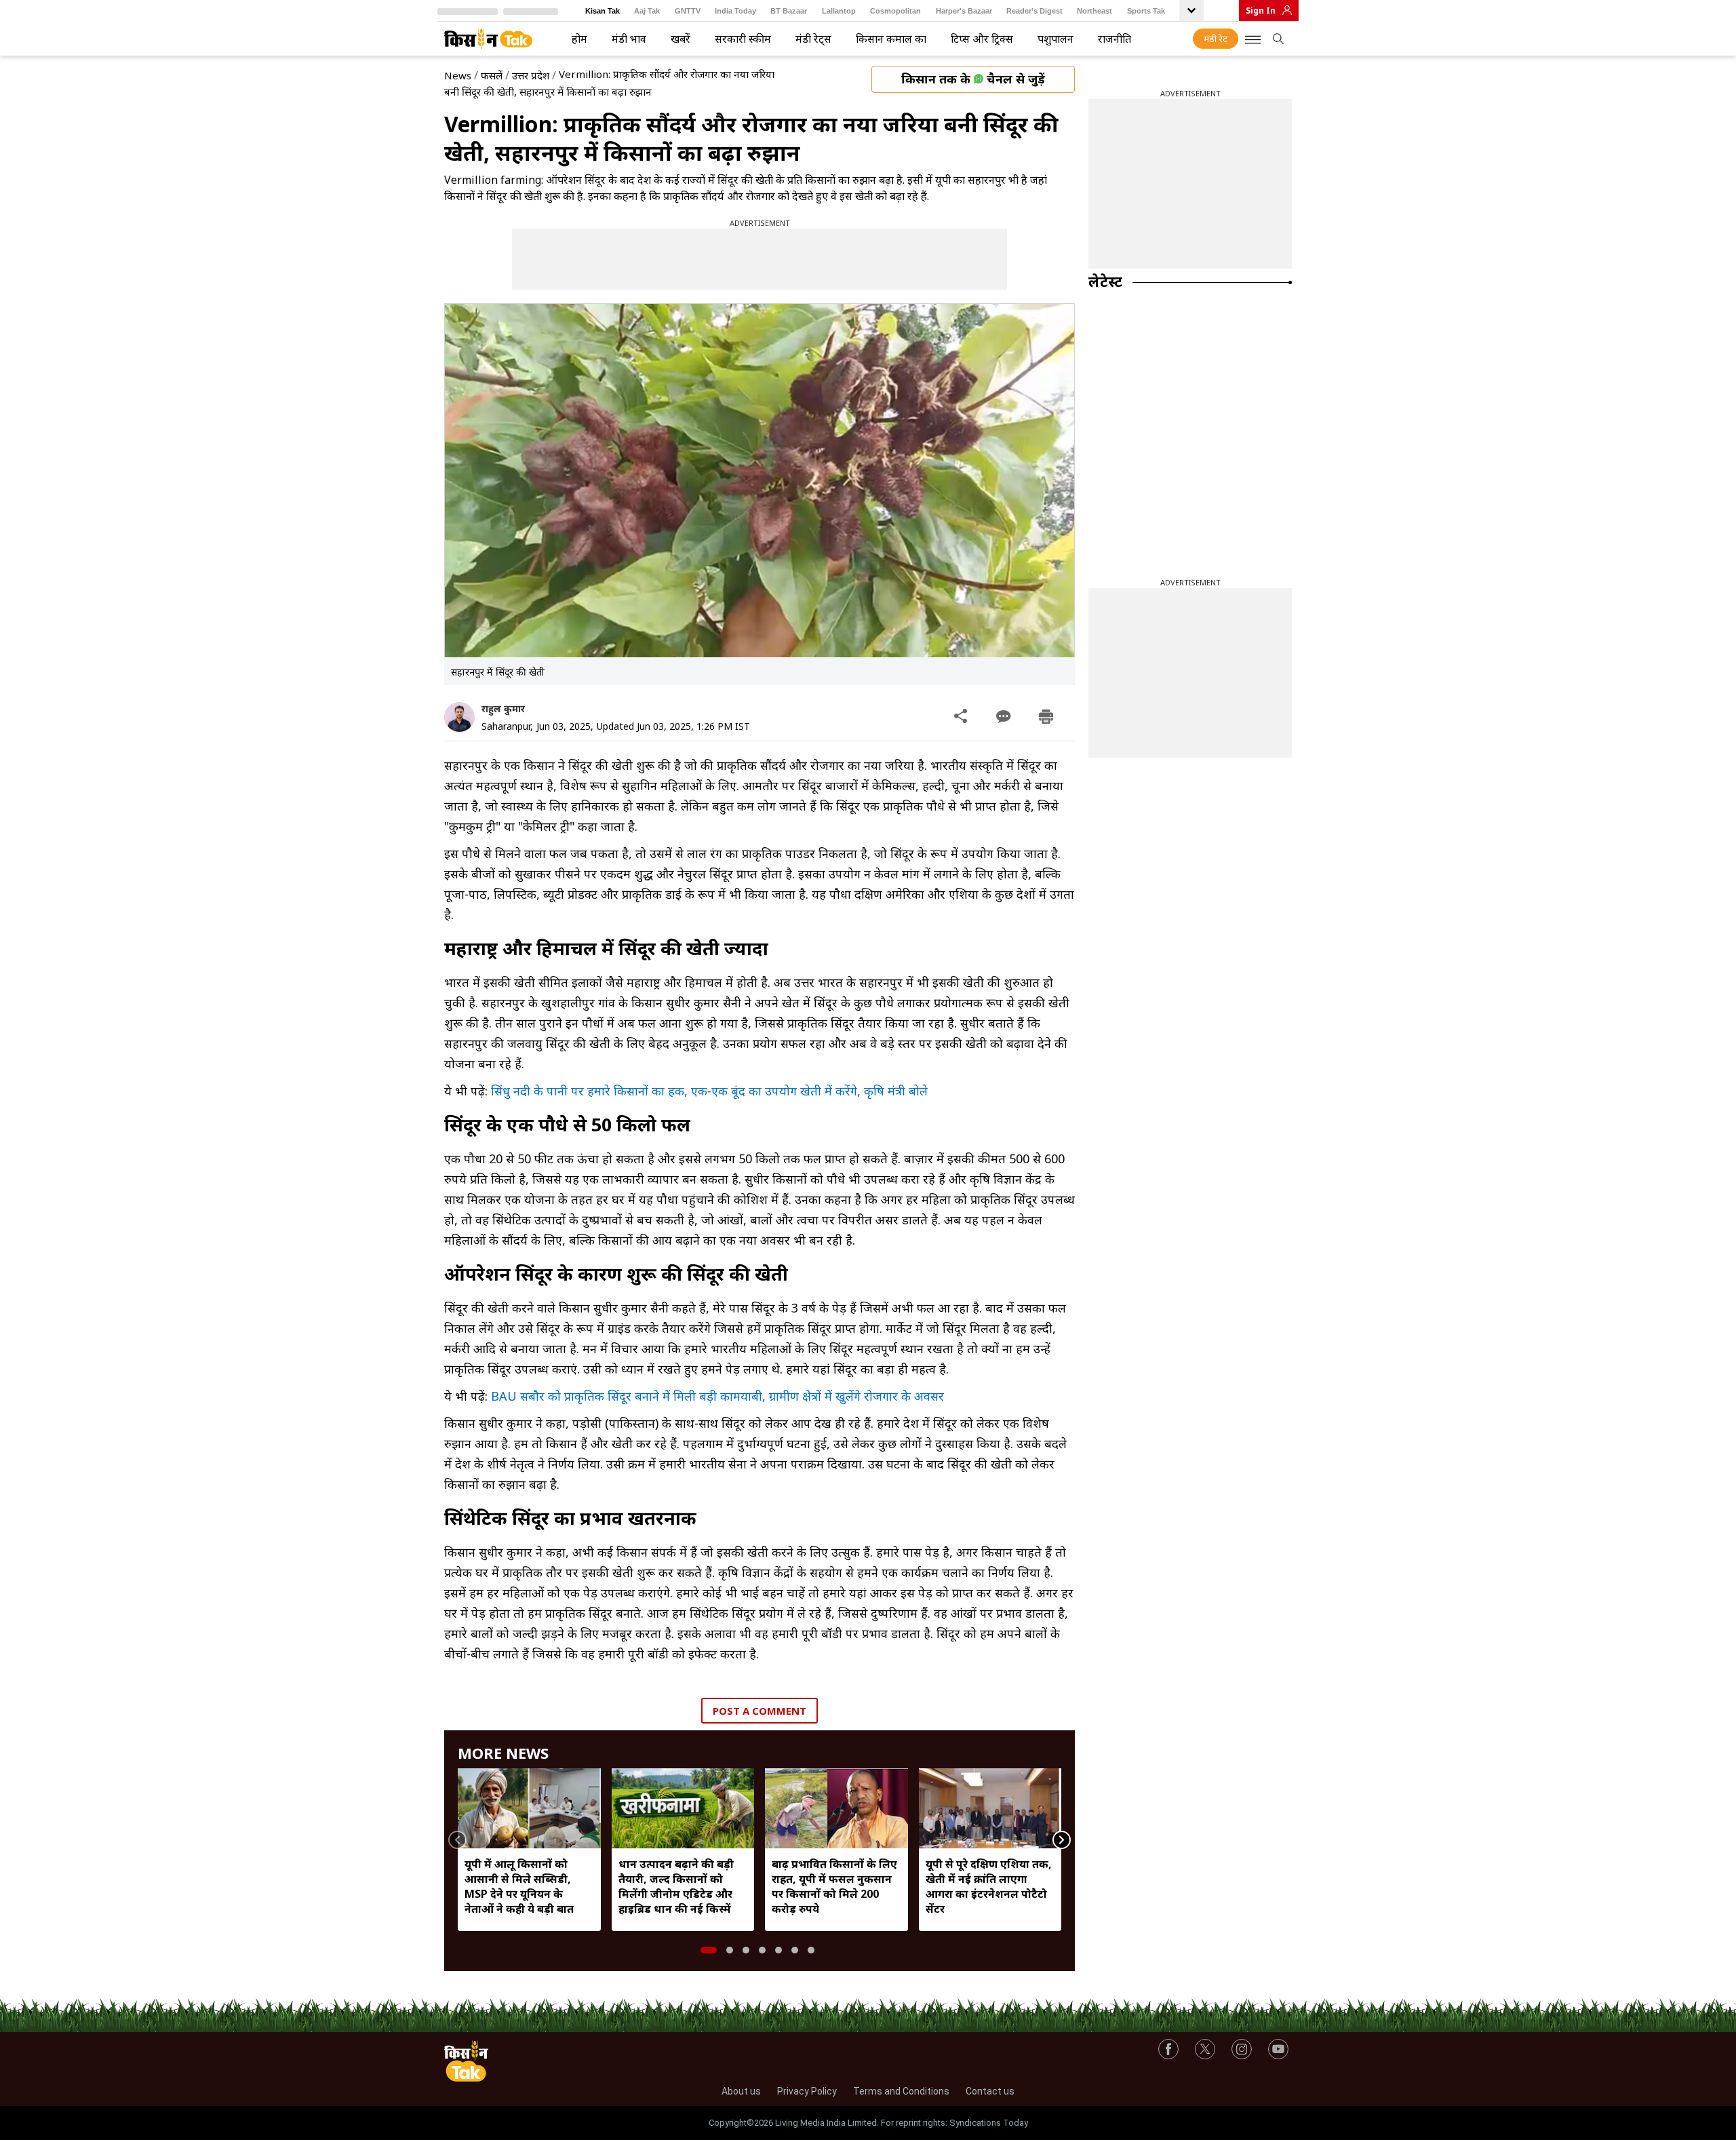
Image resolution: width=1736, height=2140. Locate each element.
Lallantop (839, 11)
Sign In (1261, 11)
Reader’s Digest (1034, 11)
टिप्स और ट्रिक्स (982, 39)
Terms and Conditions (901, 2091)
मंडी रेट (1216, 39)
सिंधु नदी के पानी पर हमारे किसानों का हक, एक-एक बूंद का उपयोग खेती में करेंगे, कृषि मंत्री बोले (709, 1091)
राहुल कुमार (503, 708)
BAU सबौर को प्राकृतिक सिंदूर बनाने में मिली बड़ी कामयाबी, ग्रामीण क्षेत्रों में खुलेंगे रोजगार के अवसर (717, 1396)
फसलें (492, 75)
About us (741, 2091)
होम (579, 39)
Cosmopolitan (895, 11)
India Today (735, 11)
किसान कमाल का (891, 39)
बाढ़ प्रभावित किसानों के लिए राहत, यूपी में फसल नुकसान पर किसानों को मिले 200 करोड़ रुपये (834, 1886)
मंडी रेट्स (813, 39)
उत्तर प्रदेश (531, 75)
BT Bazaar (789, 11)
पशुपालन (1056, 39)
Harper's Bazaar (964, 11)
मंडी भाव (629, 39)
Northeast (1094, 11)
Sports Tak (1146, 11)
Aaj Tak (647, 11)
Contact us (990, 2091)
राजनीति (1114, 39)
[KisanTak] (488, 39)
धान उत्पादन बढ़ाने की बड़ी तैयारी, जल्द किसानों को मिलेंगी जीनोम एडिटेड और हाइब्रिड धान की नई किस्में (676, 1886)
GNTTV (688, 11)
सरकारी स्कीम (743, 39)
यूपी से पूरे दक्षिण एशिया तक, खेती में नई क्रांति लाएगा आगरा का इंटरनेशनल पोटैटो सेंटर (989, 1886)
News (458, 75)
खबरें (680, 39)
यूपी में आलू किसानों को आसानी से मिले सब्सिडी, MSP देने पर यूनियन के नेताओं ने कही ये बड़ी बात (519, 1886)
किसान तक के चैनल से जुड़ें (973, 79)
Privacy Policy (807, 2091)
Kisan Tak (603, 11)
